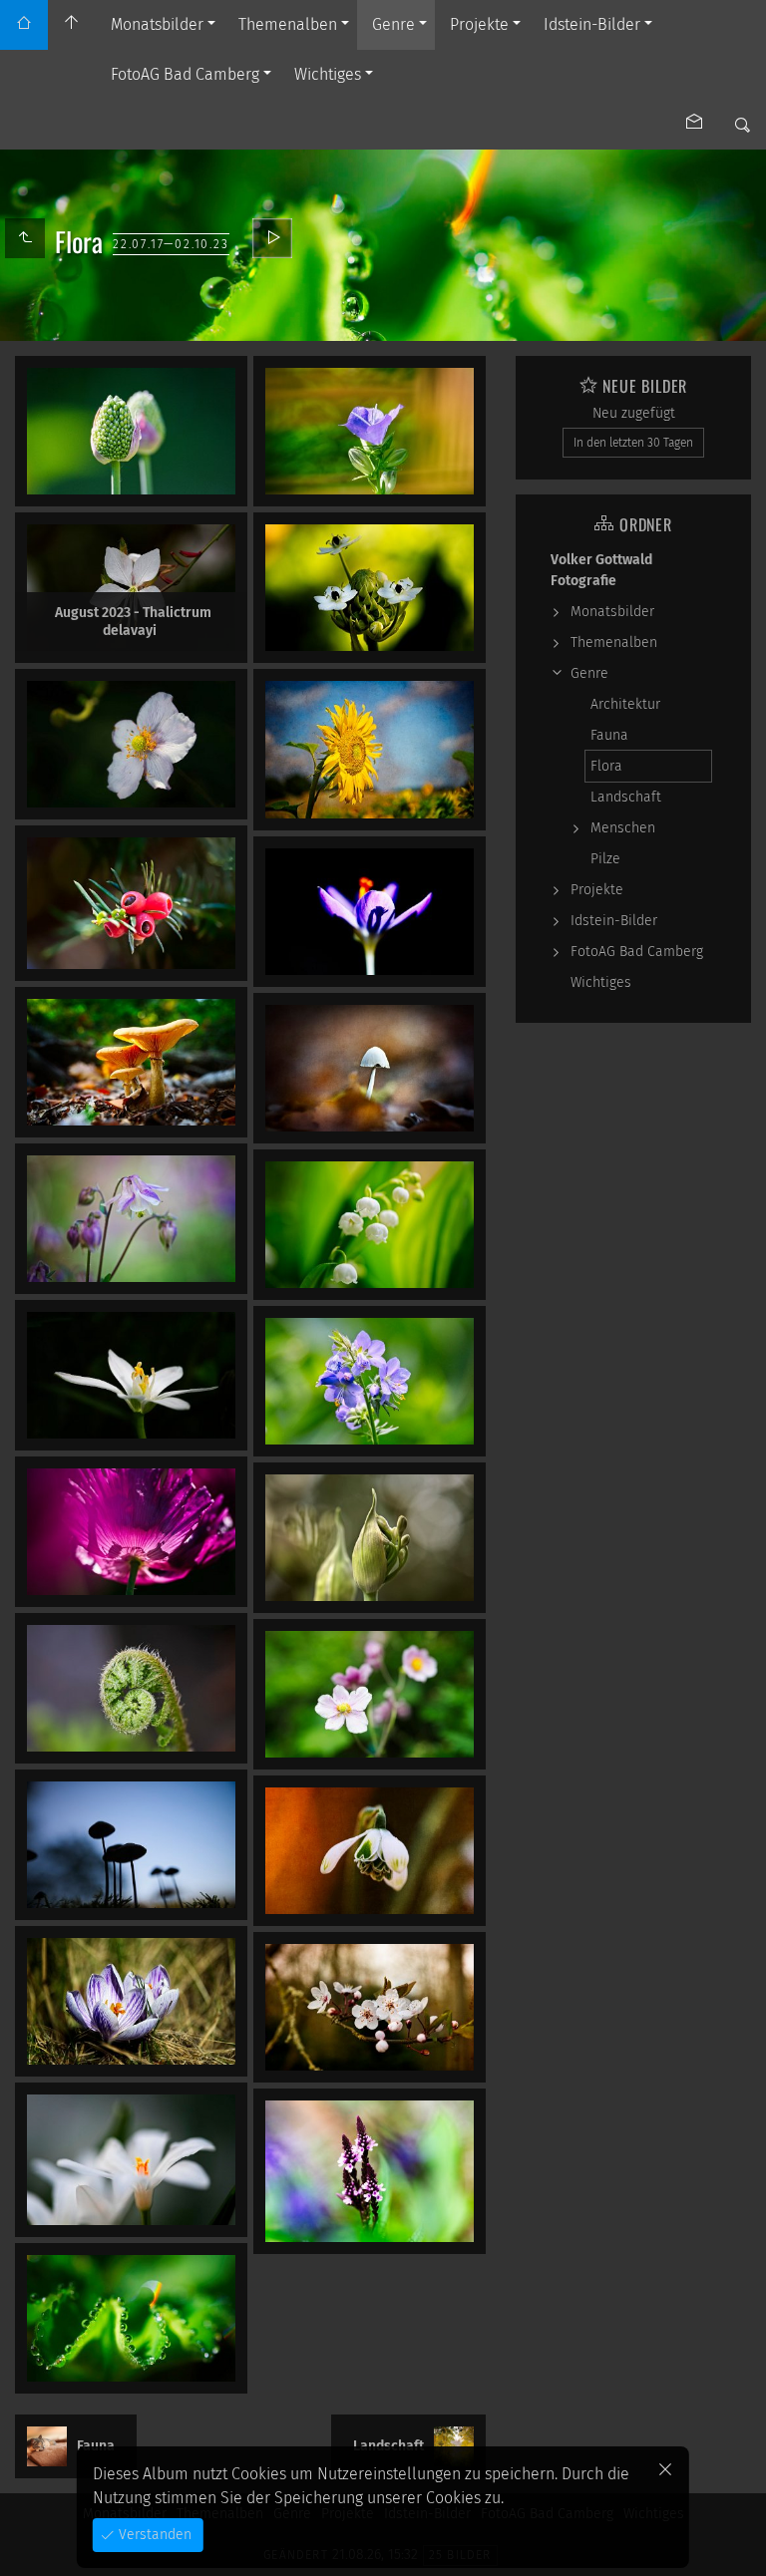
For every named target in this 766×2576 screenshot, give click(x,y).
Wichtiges (328, 74)
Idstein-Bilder (592, 24)
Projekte (479, 24)
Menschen (623, 828)
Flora (606, 766)
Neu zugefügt (634, 413)
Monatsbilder (157, 24)
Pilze (605, 859)
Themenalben (288, 24)
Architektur (625, 704)
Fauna (609, 735)
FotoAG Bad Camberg (185, 74)
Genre (393, 24)
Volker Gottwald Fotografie (601, 570)
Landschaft (626, 797)
